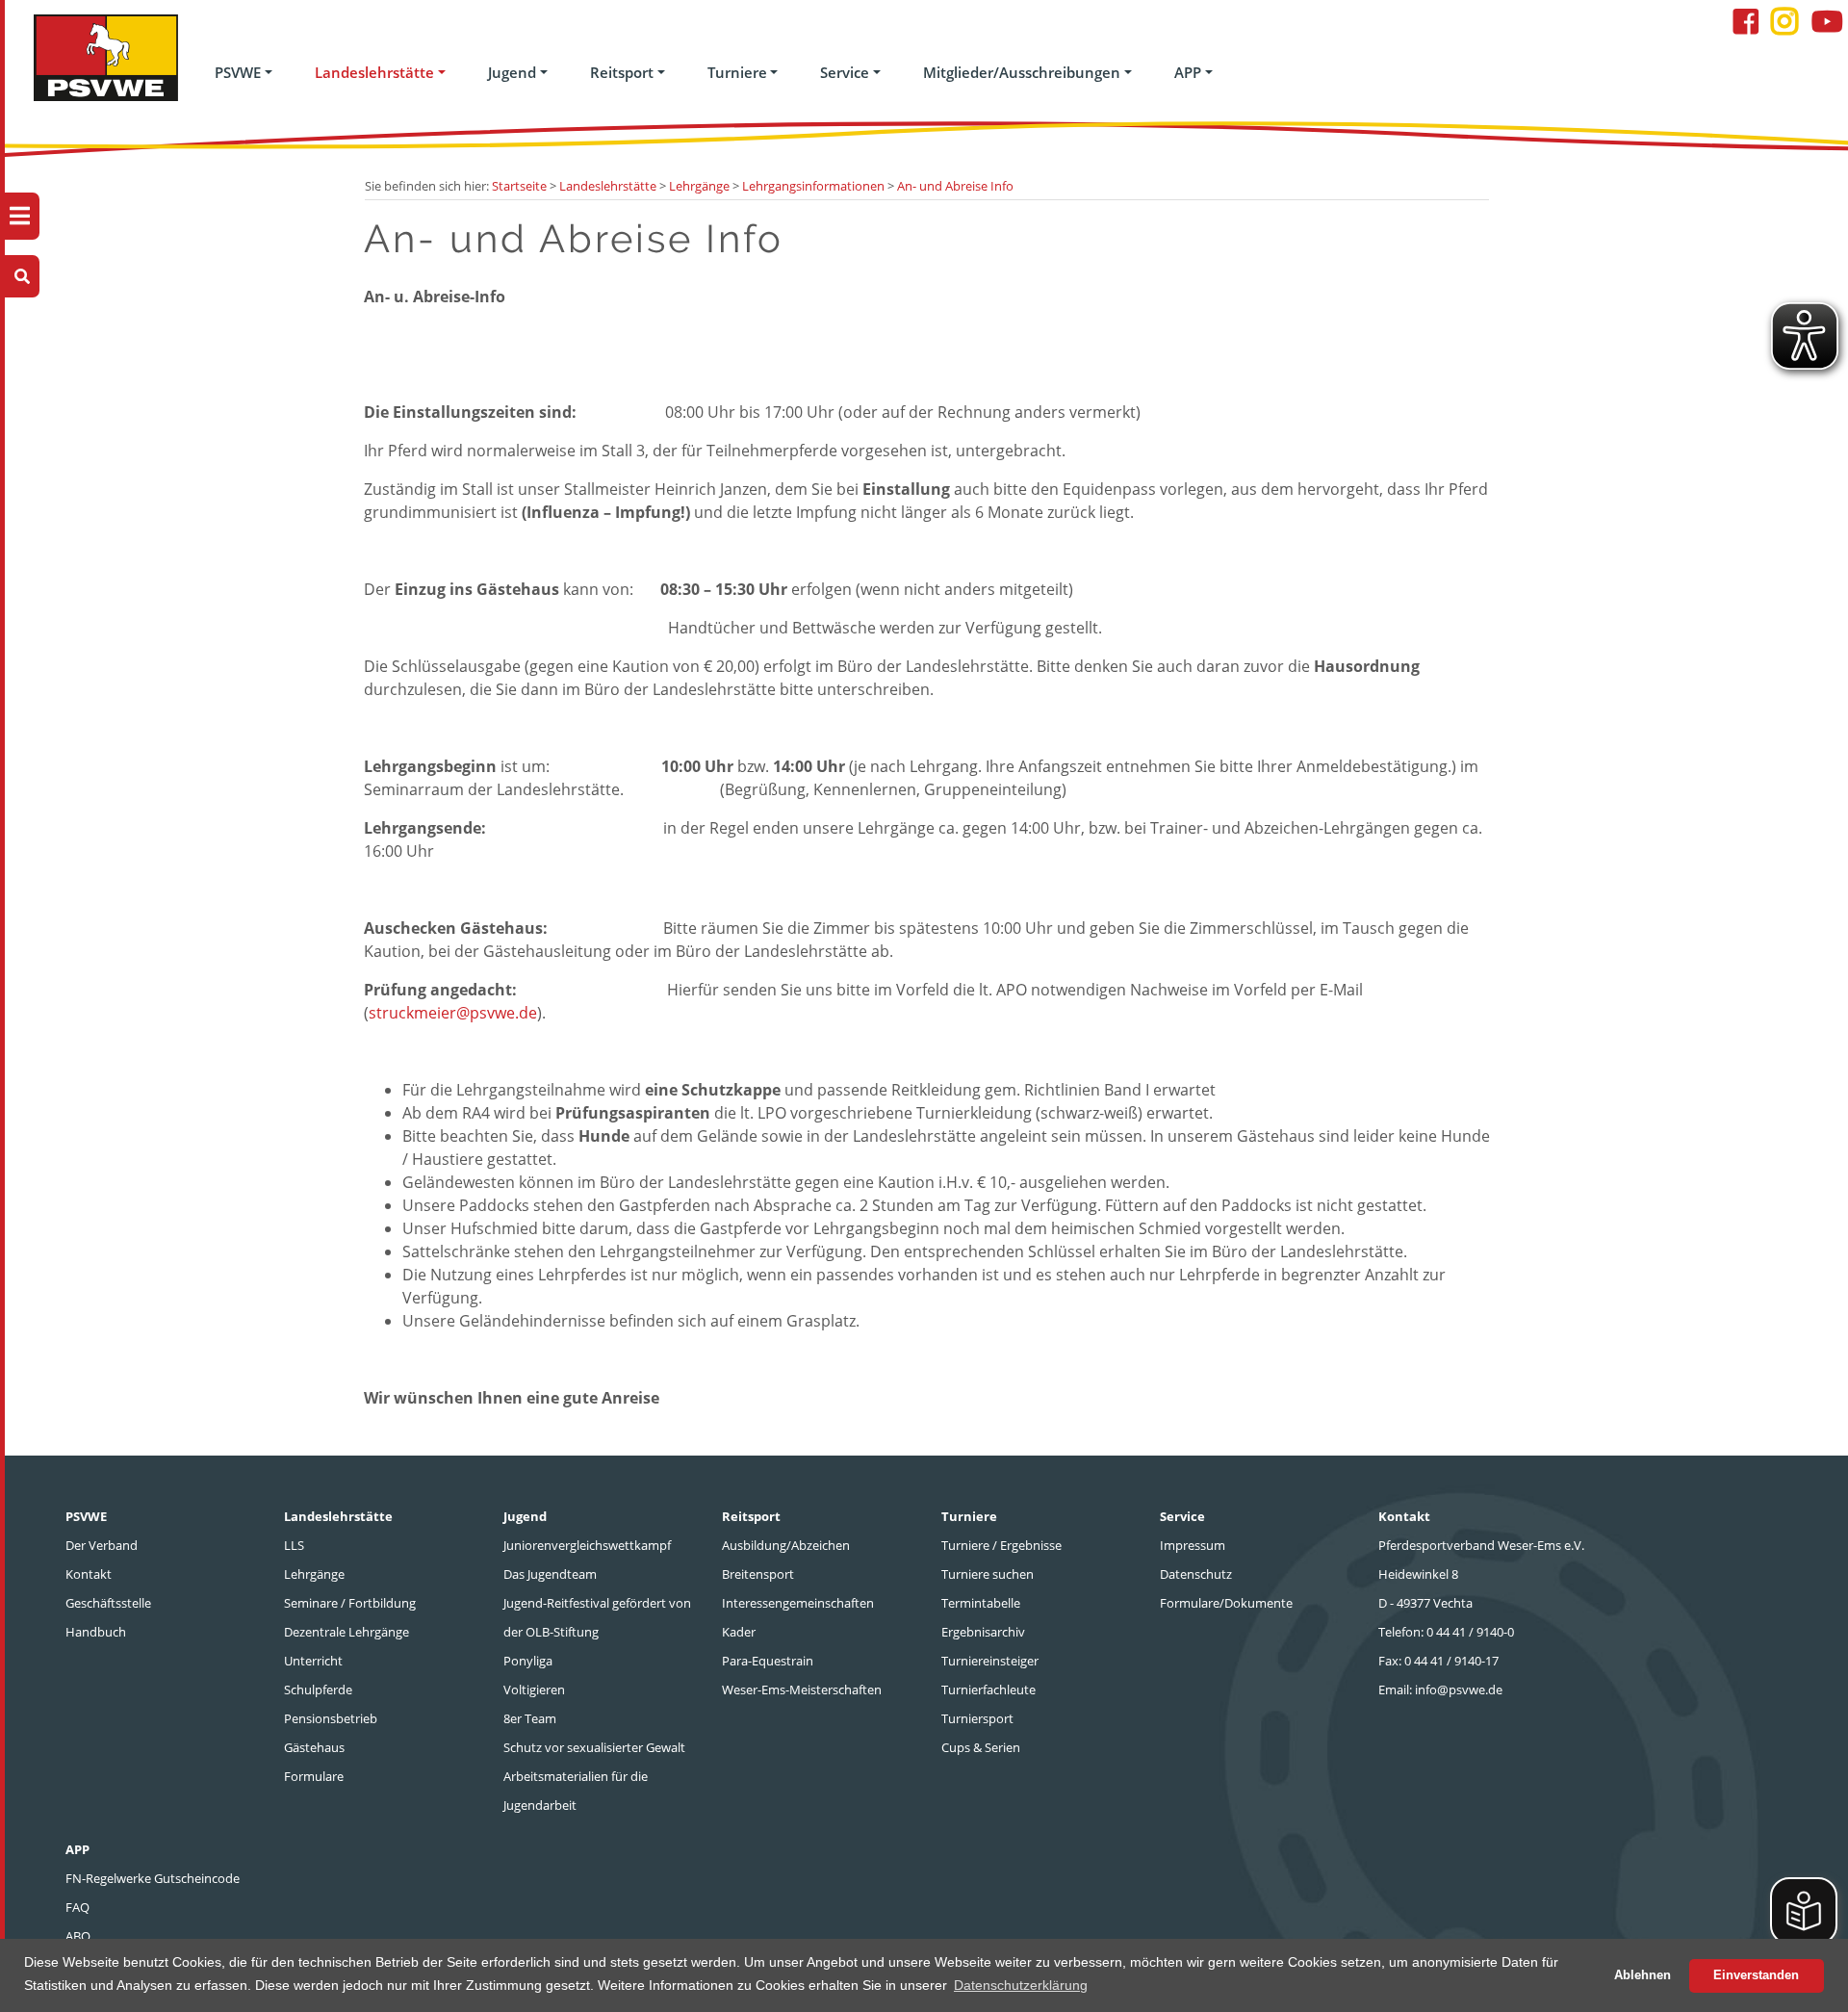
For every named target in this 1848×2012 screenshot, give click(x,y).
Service (845, 72)
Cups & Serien (981, 1747)
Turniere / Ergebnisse (1001, 1545)
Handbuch (96, 1632)
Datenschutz (1196, 1574)
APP (1188, 72)
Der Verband (102, 1545)
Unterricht (313, 1661)
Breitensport (758, 1574)
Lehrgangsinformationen (813, 186)
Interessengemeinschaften (798, 1603)
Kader (739, 1632)
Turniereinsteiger (990, 1661)
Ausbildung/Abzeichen (786, 1545)
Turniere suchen (988, 1574)
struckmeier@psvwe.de (453, 1013)
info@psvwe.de (1459, 1690)
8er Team (530, 1718)
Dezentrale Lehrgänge (346, 1632)
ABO (78, 1936)
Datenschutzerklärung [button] (1021, 1985)
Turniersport (977, 1718)
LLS (294, 1545)
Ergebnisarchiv (983, 1632)
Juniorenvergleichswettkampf (587, 1545)
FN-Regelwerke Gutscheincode (153, 1878)
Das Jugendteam (550, 1574)
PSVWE (238, 72)
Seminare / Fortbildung (350, 1603)
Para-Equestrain (768, 1661)
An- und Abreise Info (955, 186)
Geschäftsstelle (108, 1603)
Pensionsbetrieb (331, 1718)
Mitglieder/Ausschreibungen (1022, 72)
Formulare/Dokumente (1226, 1603)
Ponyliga (528, 1661)
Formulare (314, 1776)
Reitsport (622, 72)
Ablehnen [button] (1643, 1975)
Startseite (519, 186)
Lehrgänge (699, 186)
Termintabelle (981, 1603)
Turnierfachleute (988, 1690)
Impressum (1193, 1545)
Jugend (512, 72)
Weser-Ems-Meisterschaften (802, 1690)
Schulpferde (318, 1690)
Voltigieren (534, 1690)
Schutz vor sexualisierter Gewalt (594, 1747)
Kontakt (89, 1574)
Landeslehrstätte (374, 72)
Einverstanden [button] (1756, 1975)
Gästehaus (314, 1747)
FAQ (77, 1907)
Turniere (737, 72)
